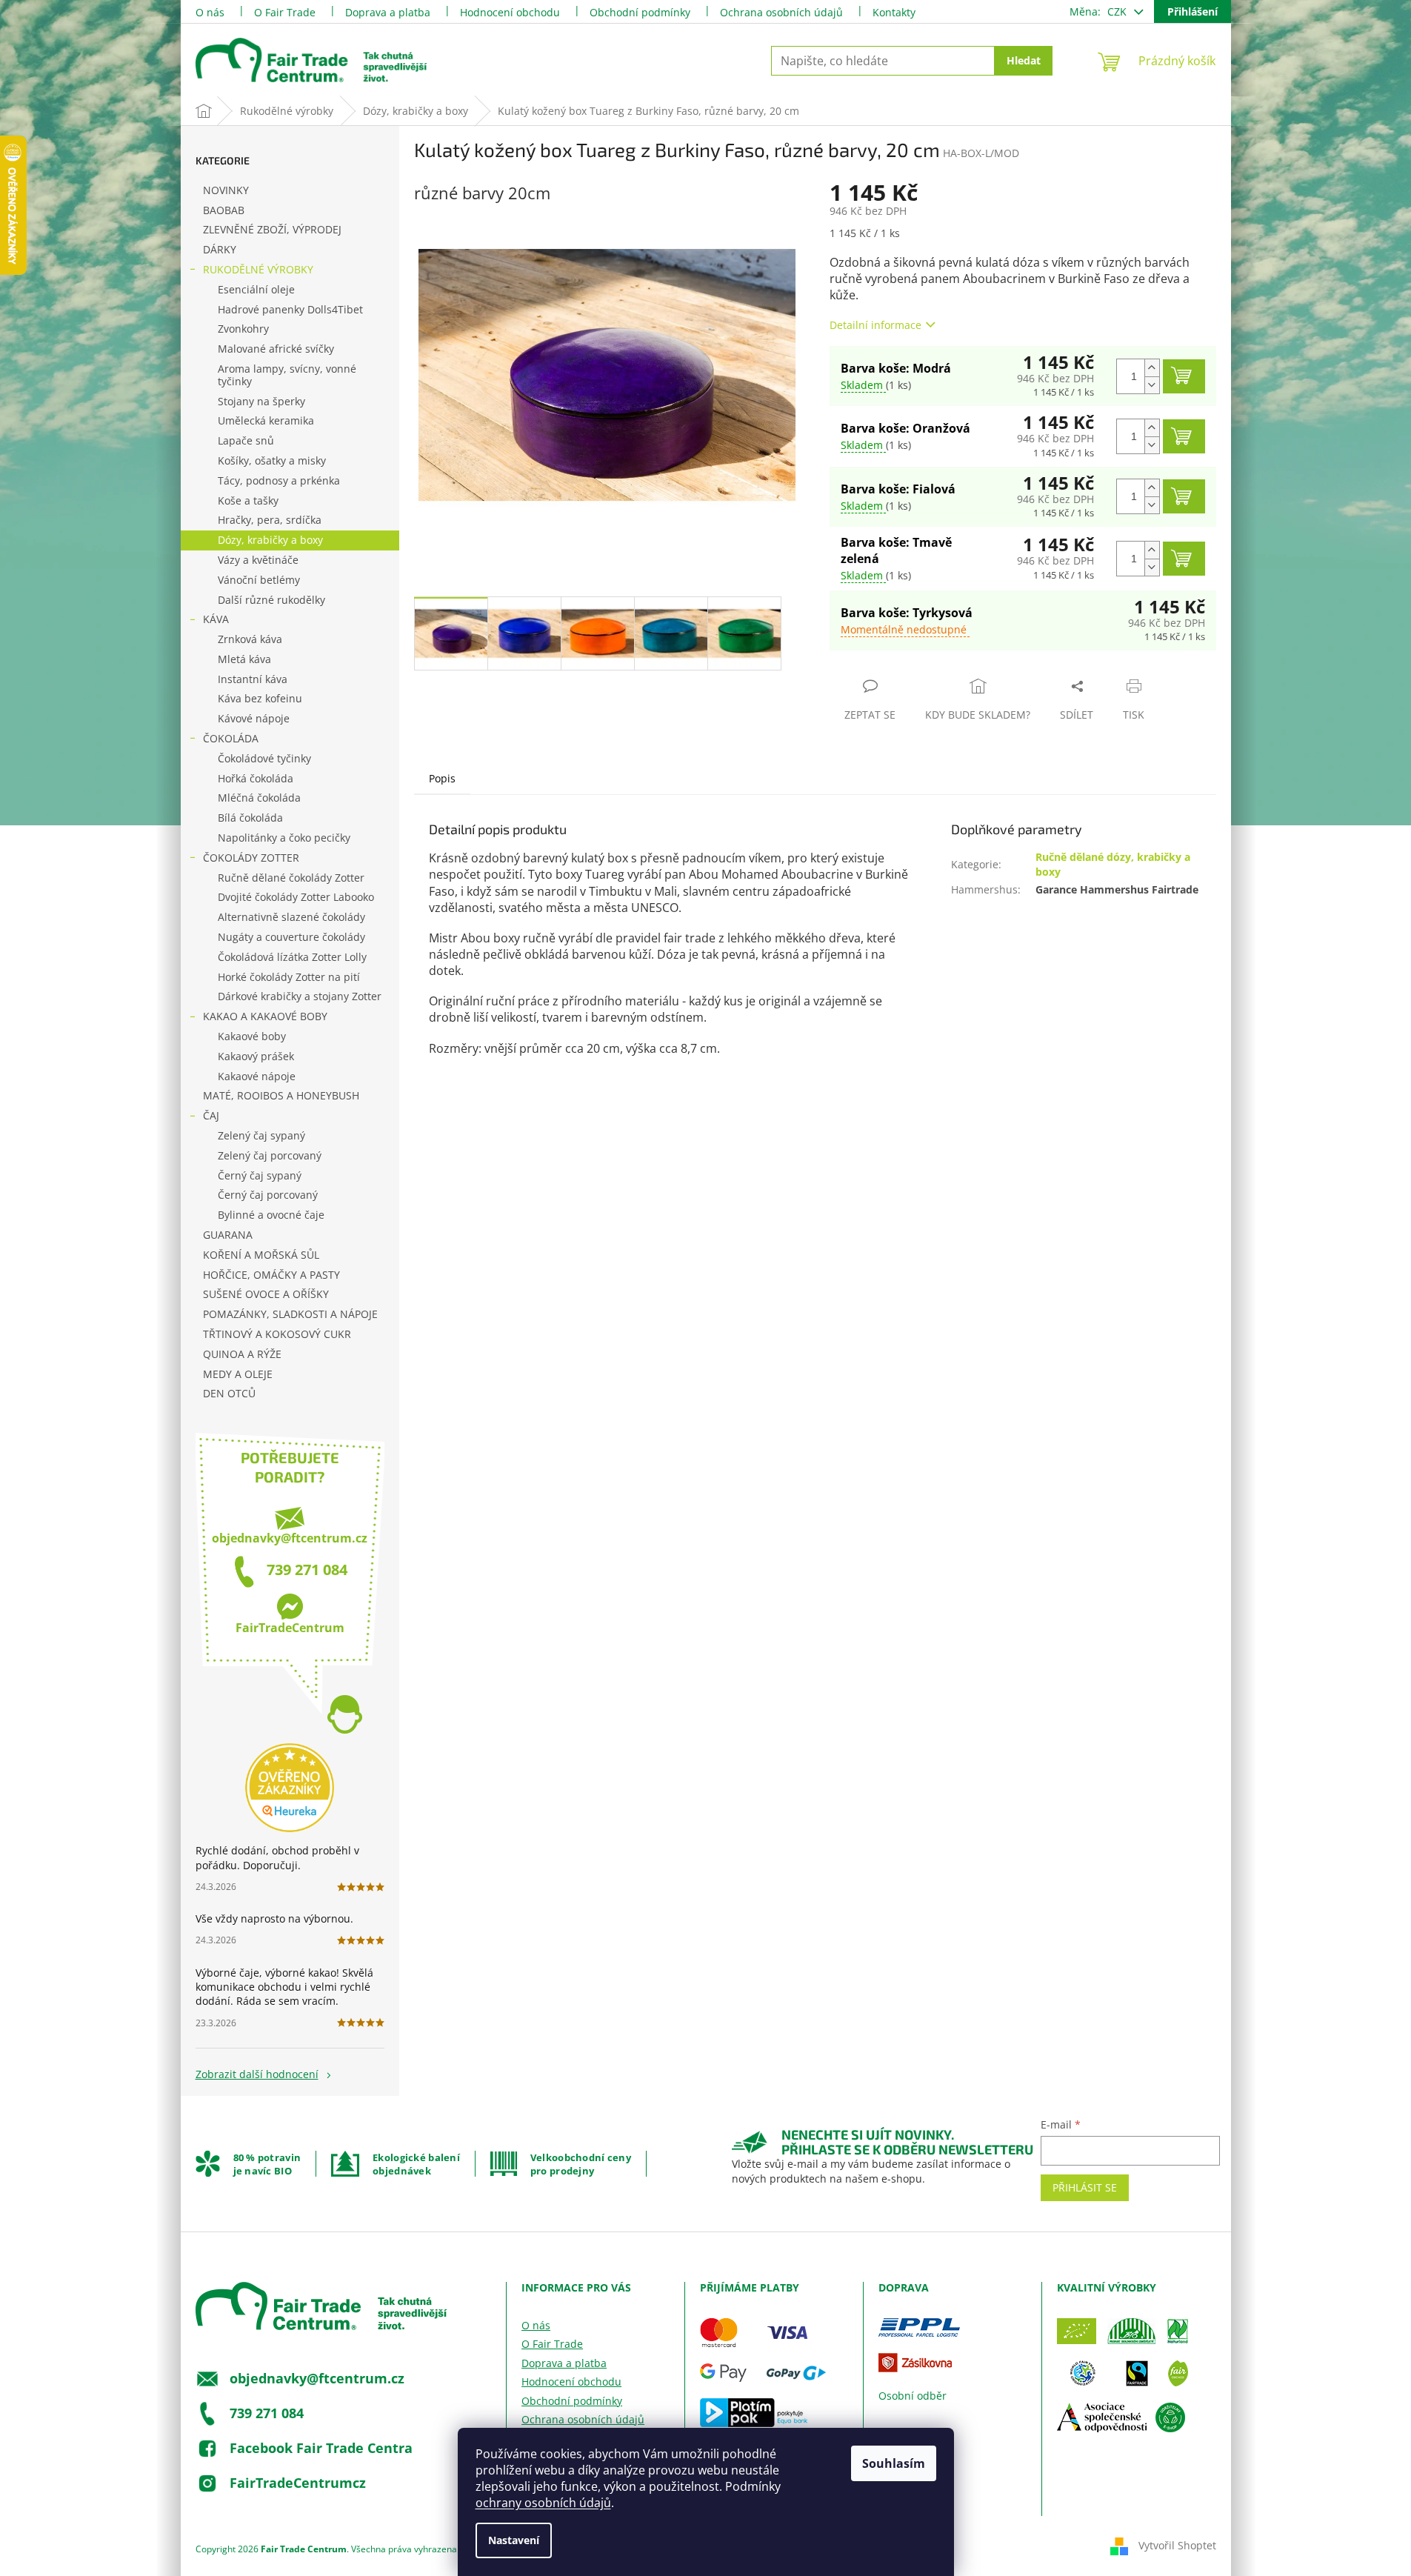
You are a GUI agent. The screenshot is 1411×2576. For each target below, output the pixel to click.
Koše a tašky (248, 500)
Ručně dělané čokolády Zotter (291, 878)
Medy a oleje (238, 1374)
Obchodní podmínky (640, 12)
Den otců (229, 1393)
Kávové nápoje (254, 718)
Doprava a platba (388, 12)
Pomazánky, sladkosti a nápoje (290, 1314)
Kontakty (894, 12)
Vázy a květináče (258, 560)
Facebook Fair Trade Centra (321, 2447)
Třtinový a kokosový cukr (277, 1334)
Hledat (1024, 60)
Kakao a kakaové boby (265, 1016)
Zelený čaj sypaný (261, 1135)
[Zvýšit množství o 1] (1152, 368)
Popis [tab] (442, 778)
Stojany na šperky (261, 401)
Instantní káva (253, 679)
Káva (216, 619)
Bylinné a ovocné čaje (271, 1215)
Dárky (220, 249)
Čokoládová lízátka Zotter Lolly (292, 957)
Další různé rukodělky (271, 600)
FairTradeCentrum (290, 1628)
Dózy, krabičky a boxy (270, 540)
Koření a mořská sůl (261, 1255)
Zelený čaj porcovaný (270, 1155)
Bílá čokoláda (250, 818)
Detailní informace (875, 325)
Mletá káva (244, 659)
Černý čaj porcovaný (268, 1195)
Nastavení (514, 2540)
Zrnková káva (250, 639)
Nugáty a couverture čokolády (291, 937)
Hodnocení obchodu (510, 12)
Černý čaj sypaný (260, 1175)
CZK (1118, 11)
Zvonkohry (243, 329)
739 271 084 (307, 1570)
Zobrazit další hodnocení (257, 2074)
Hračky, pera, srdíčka (270, 520)
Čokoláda (231, 738)
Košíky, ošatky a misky (272, 460)
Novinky (226, 190)
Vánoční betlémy (259, 580)
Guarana (228, 1235)
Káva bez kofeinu (260, 698)
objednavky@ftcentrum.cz (290, 1538)
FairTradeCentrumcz (298, 2482)
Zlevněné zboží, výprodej (272, 229)
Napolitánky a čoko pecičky (284, 838)
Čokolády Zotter (251, 858)
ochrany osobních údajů (543, 2503)
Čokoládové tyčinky (264, 758)
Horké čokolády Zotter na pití (289, 977)
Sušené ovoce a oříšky (266, 1294)
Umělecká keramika (266, 420)
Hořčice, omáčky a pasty (271, 1275)
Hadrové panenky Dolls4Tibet (290, 309)
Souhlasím (894, 2463)
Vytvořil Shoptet (1177, 2545)
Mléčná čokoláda (259, 798)
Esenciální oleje (256, 289)
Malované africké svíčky (276, 349)
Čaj (211, 1115)
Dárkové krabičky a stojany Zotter (300, 996)
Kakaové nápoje (257, 1076)
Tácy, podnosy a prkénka (279, 480)
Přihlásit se (1085, 2187)
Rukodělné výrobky (258, 269)
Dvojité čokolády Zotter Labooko (296, 897)
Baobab (224, 210)
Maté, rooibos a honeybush (281, 1095)
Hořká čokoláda (256, 778)
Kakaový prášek (256, 1056)
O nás (210, 12)
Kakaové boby (252, 1036)
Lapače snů (246, 440)
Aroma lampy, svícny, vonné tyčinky (287, 375)
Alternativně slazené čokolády (291, 917)
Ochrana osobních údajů (781, 12)
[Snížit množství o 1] (1152, 385)
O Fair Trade (285, 12)
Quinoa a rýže (242, 1354)
